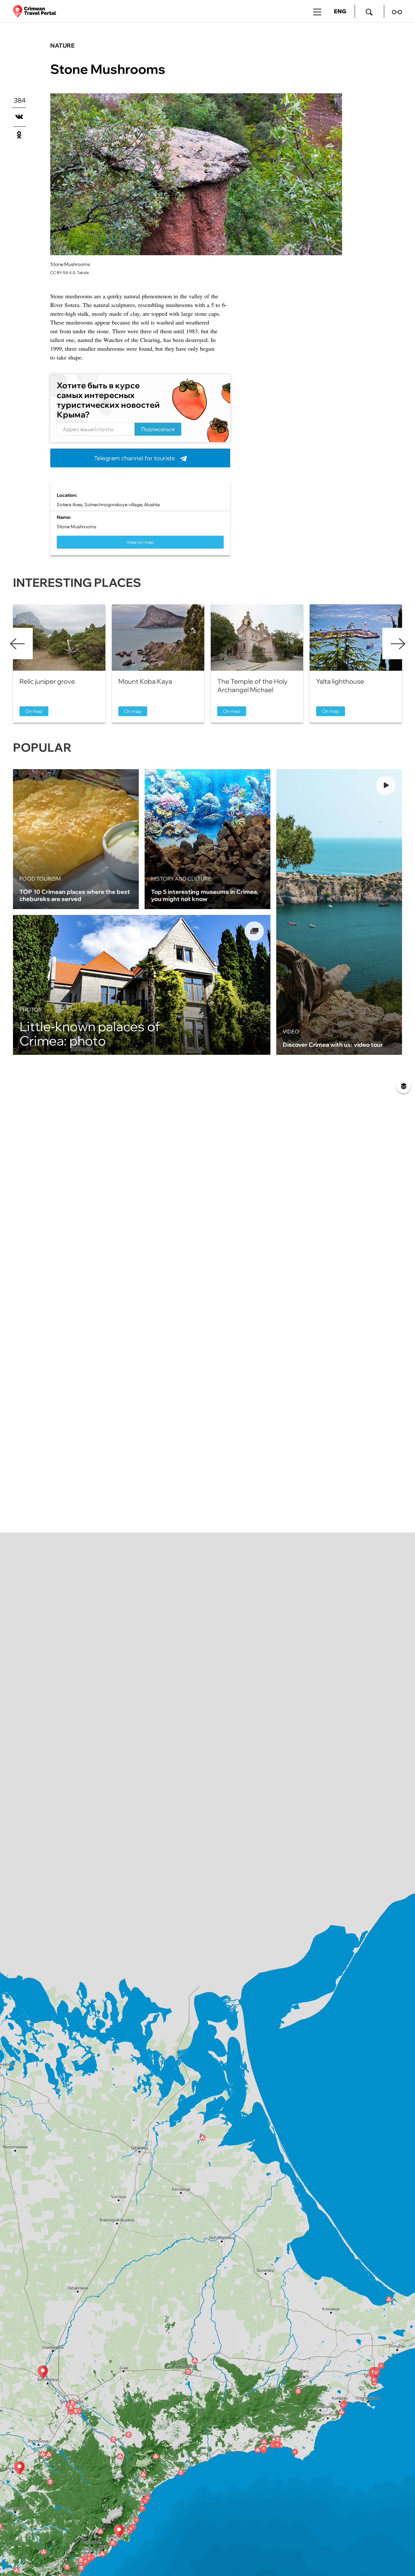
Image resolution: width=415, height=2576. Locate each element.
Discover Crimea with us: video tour (333, 1045)
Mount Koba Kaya (145, 681)
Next (398, 643)
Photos (31, 1009)
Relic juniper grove (47, 681)
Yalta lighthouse (340, 681)
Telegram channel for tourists (134, 458)
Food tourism (40, 879)
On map (34, 711)
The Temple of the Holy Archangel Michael (252, 685)
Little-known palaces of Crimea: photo (90, 1033)
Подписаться (158, 429)
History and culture (181, 879)
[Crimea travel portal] (35, 11)
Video (291, 1032)
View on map (140, 542)
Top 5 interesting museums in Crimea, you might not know (205, 895)
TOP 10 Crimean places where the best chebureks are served (75, 895)
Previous (17, 643)
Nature (62, 46)
